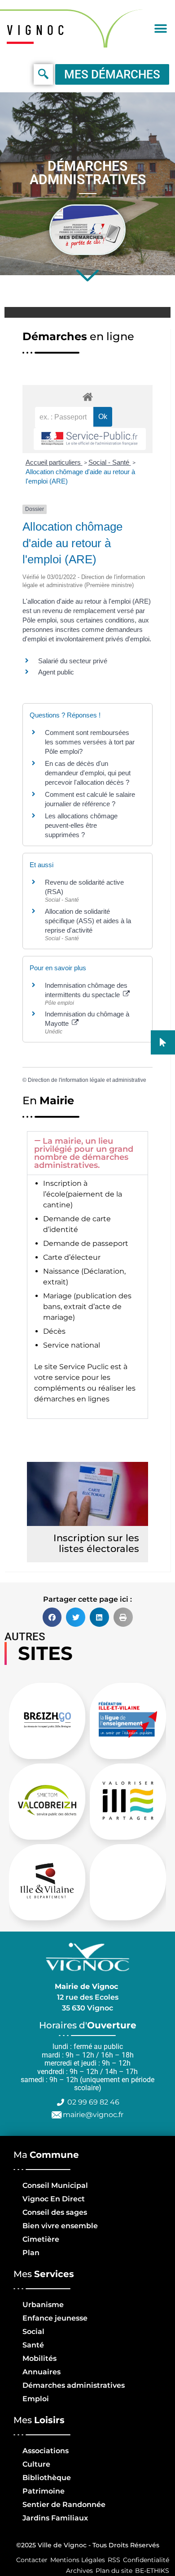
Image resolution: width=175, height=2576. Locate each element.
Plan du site (114, 2571)
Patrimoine (44, 2491)
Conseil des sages (55, 2212)
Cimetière (41, 2239)
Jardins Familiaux (55, 2518)
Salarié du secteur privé (73, 661)
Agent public (56, 672)
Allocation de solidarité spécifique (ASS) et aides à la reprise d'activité (88, 921)
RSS (114, 2560)
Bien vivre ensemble (60, 2226)
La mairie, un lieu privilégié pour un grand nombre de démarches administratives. (84, 1153)
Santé (33, 2345)
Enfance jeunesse (55, 2318)
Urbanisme (43, 2305)
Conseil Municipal (55, 2185)
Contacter (32, 2560)
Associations (46, 2451)
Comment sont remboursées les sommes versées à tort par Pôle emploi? (90, 742)
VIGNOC (38, 30)
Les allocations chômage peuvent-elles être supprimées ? (81, 825)
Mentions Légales (78, 2560)
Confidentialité (146, 2560)
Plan (31, 2253)
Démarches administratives (74, 2385)
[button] (160, 28)
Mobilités (39, 2358)
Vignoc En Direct (54, 2199)
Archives (79, 2571)
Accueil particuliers (54, 462)
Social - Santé (110, 462)
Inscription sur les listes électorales (96, 1543)
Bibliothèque (47, 2478)
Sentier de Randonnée (64, 2505)
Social (33, 2332)
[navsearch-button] (43, 74)
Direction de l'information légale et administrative (87, 1080)
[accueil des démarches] (87, 396)
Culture (36, 2464)
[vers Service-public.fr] (90, 439)
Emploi (36, 2399)
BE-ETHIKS (152, 2571)
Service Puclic (84, 1367)
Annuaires (42, 2372)
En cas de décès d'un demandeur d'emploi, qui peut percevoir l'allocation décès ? (88, 773)
